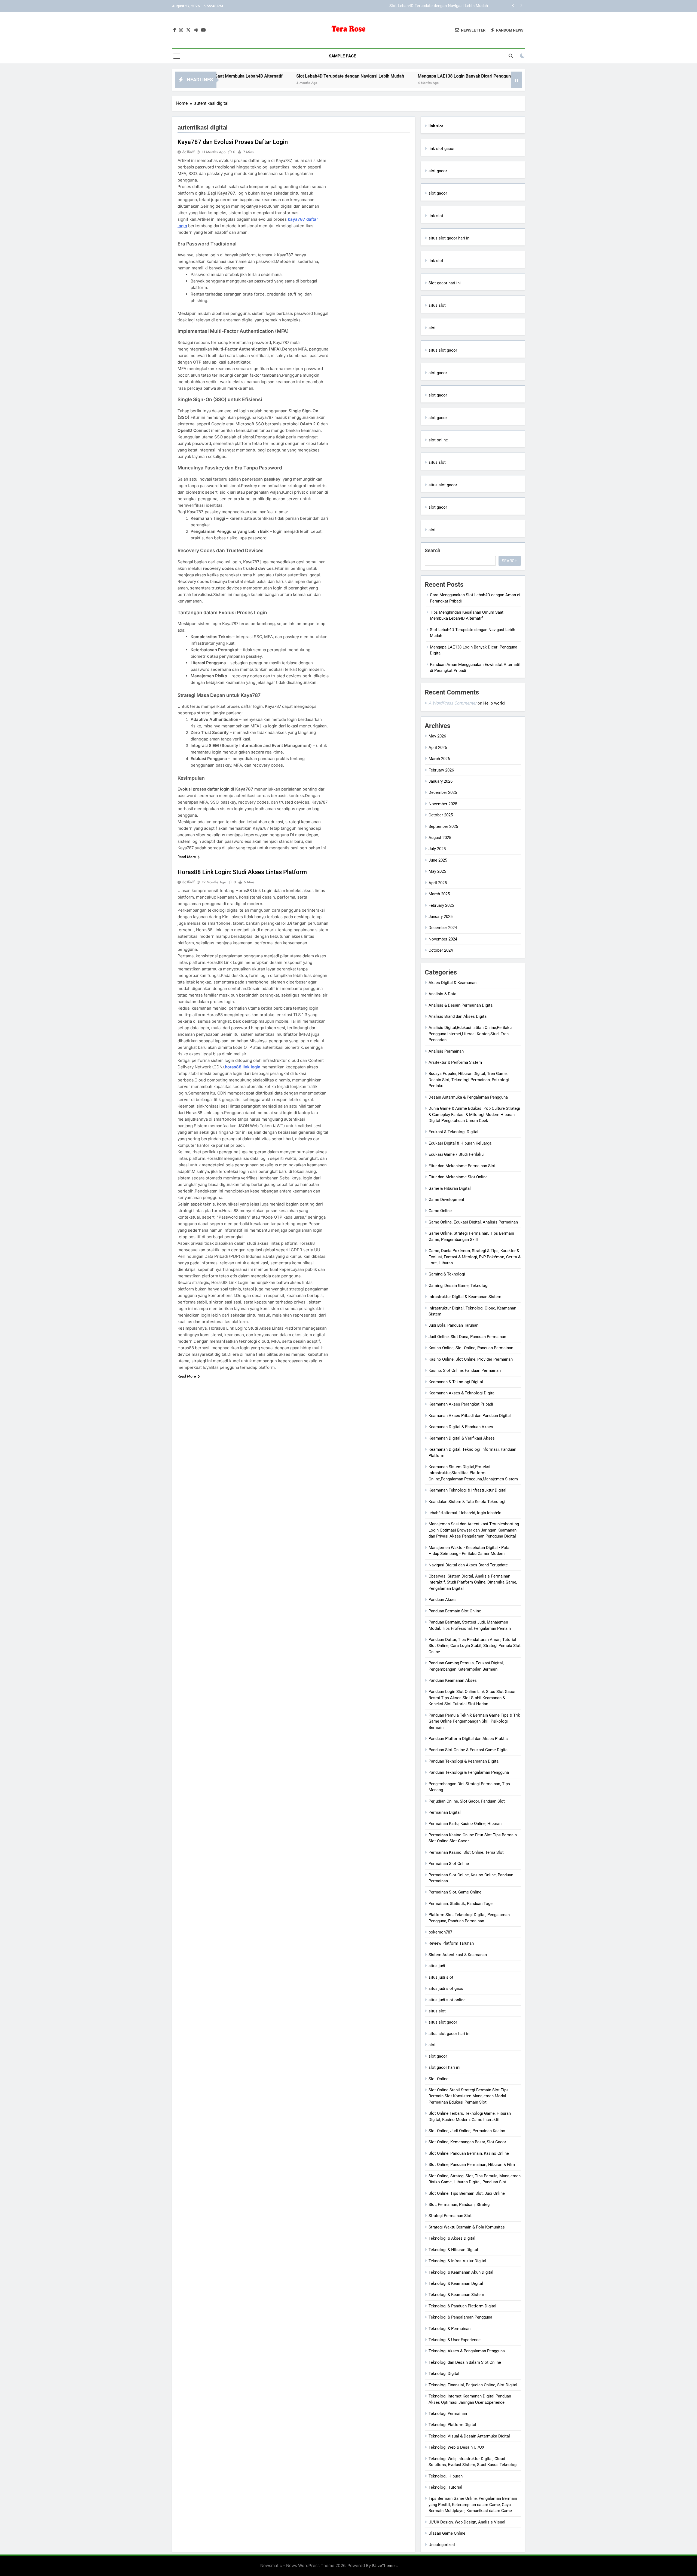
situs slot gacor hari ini (450, 238)
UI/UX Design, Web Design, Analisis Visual (467, 2522)
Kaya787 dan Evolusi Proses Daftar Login (233, 142)
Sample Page (342, 56)
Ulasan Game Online (447, 2533)
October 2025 (441, 815)
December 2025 (443, 792)
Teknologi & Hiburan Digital (453, 2250)
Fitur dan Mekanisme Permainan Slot (462, 1166)
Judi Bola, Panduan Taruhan (453, 1325)
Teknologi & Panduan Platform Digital (462, 2306)
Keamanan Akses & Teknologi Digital (462, 1393)
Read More (187, 857)
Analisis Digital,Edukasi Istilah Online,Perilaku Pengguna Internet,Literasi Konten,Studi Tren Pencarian (470, 1034)
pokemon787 (440, 1932)
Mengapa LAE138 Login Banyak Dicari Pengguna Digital (438, 6)
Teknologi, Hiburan (446, 2476)
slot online (438, 440)
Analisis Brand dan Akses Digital (458, 1016)
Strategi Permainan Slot (450, 2216)
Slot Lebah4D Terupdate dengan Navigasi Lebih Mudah (245, 76)
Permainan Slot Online (449, 1864)
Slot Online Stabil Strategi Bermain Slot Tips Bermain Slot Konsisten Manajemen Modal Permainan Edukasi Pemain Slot (469, 2096)
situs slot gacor (443, 350)
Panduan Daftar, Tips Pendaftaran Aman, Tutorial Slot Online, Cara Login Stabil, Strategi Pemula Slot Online (475, 1646)
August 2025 (440, 838)
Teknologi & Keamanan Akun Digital (461, 2272)
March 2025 (439, 894)
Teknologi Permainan (448, 2414)
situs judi (437, 1966)
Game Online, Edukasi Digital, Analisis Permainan (473, 1222)
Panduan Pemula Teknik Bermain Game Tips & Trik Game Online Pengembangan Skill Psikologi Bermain (474, 1721)
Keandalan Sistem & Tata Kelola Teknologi (467, 1502)
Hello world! (494, 703)
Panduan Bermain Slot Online (455, 1611)
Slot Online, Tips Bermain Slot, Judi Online (467, 2193)
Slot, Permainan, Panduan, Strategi (460, 2205)
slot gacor (438, 171)
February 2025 (441, 905)
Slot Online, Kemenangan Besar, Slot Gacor (467, 2142)
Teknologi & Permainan (450, 2329)
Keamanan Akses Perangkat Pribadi (461, 1404)
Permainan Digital (445, 1812)
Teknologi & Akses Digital (452, 2238)
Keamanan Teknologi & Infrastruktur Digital (467, 1490)
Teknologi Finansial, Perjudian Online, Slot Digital (473, 2385)
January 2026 (441, 781)
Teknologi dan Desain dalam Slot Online (465, 2362)
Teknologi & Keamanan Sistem (456, 2295)
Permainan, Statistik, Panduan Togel (461, 1904)
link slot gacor (442, 149)
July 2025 (437, 849)
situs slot (437, 305)
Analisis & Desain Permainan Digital (461, 1005)
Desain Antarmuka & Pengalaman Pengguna (468, 1097)
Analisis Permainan (446, 1051)
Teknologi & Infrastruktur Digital (457, 2261)
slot (432, 328)
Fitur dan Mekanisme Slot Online (458, 1177)
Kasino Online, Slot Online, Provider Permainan (471, 1359)
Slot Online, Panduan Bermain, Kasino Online (469, 2153)
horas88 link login (243, 1067)
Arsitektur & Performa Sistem (455, 1062)
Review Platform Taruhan (451, 1943)
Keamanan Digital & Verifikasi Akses (462, 1438)
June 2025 (438, 860)
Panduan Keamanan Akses (453, 1680)
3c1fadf (188, 152)
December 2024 (443, 928)
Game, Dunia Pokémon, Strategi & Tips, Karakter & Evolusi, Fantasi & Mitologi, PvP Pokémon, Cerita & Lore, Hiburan (475, 1257)
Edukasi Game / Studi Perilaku (456, 1154)
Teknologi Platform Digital (452, 2425)
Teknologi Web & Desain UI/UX (456, 2447)
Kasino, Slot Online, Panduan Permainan (465, 1370)
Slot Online (438, 2079)
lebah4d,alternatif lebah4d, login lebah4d (465, 1513)
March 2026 (439, 759)
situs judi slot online (447, 2000)
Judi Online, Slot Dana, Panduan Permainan (467, 1337)
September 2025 (443, 826)
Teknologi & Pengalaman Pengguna (460, 2317)
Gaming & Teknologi (447, 1274)
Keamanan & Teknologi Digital (456, 1382)
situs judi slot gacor (447, 1988)
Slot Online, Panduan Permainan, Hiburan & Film (472, 2165)
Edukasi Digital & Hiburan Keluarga (460, 1143)
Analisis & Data (442, 994)
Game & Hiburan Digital (450, 1188)
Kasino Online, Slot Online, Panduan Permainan (471, 1348)
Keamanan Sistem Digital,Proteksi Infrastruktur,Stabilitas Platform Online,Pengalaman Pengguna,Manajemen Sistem (473, 1473)
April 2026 (438, 748)
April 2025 (438, 883)
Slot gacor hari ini (445, 283)
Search (432, 550)
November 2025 (443, 804)
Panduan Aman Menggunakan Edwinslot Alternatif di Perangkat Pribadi (505, 76)
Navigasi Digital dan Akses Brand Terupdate (468, 1565)
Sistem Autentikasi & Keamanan (458, 1955)
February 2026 (441, 770)
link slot (436, 216)
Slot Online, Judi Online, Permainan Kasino (467, 2131)
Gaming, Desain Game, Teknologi (458, 1286)
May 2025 (437, 871)
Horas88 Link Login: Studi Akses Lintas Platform (242, 872)
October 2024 (441, 950)
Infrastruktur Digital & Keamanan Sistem (465, 1297)
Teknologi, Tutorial (445, 2487)
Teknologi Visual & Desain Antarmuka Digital (469, 2436)
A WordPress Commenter (453, 703)
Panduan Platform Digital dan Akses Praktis (468, 1739)
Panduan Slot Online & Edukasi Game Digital (469, 1750)
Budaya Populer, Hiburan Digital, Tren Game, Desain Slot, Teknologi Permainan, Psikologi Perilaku (469, 1080)
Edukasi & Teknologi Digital (453, 1132)
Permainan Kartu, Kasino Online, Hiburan (465, 1824)
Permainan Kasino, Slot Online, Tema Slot (466, 1852)
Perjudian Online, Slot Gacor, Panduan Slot (467, 1801)
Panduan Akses (443, 1600)
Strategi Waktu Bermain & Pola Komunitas (467, 2227)
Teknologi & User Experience (455, 2340)
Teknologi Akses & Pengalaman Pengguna (467, 2351)
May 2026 (437, 736)
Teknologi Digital (444, 2374)
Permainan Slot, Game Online (455, 1892)
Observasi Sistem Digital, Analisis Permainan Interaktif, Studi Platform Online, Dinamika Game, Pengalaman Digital (473, 1582)
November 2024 (443, 939)
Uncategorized (442, 2545)
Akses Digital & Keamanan (453, 983)
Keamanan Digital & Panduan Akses (461, 1427)
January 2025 (441, 917)
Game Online (440, 1211)
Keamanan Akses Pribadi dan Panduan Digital (470, 1416)
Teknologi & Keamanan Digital (456, 2283)
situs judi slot (441, 1977)
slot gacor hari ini (444, 2067)
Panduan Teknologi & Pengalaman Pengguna (469, 1772)
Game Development (446, 1200)
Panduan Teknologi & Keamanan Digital (464, 1761)
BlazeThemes (384, 2566)
